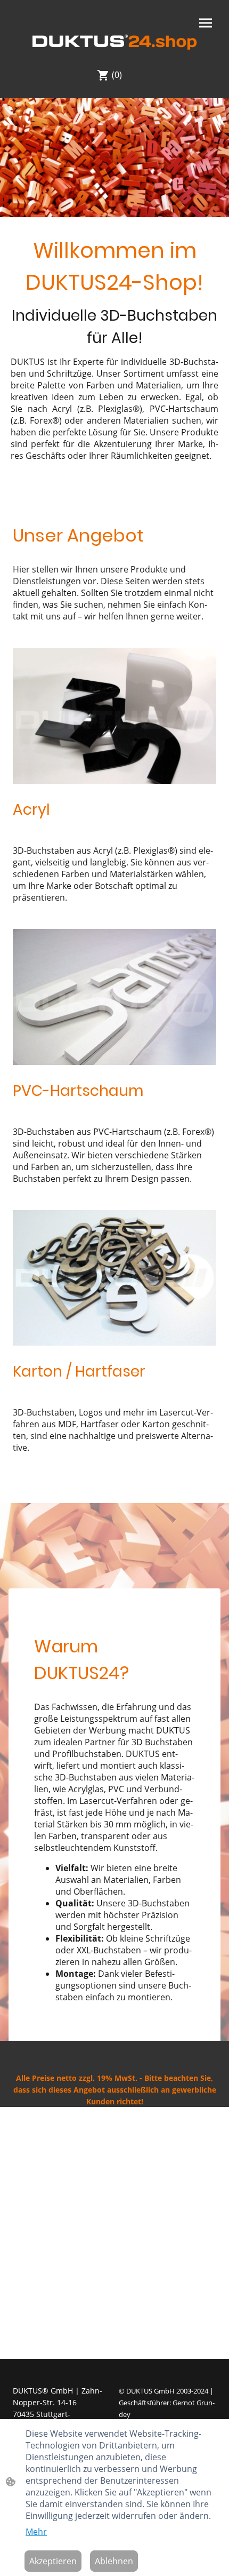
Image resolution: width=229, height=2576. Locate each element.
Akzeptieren (53, 2561)
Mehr (36, 2532)
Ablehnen (114, 2561)
